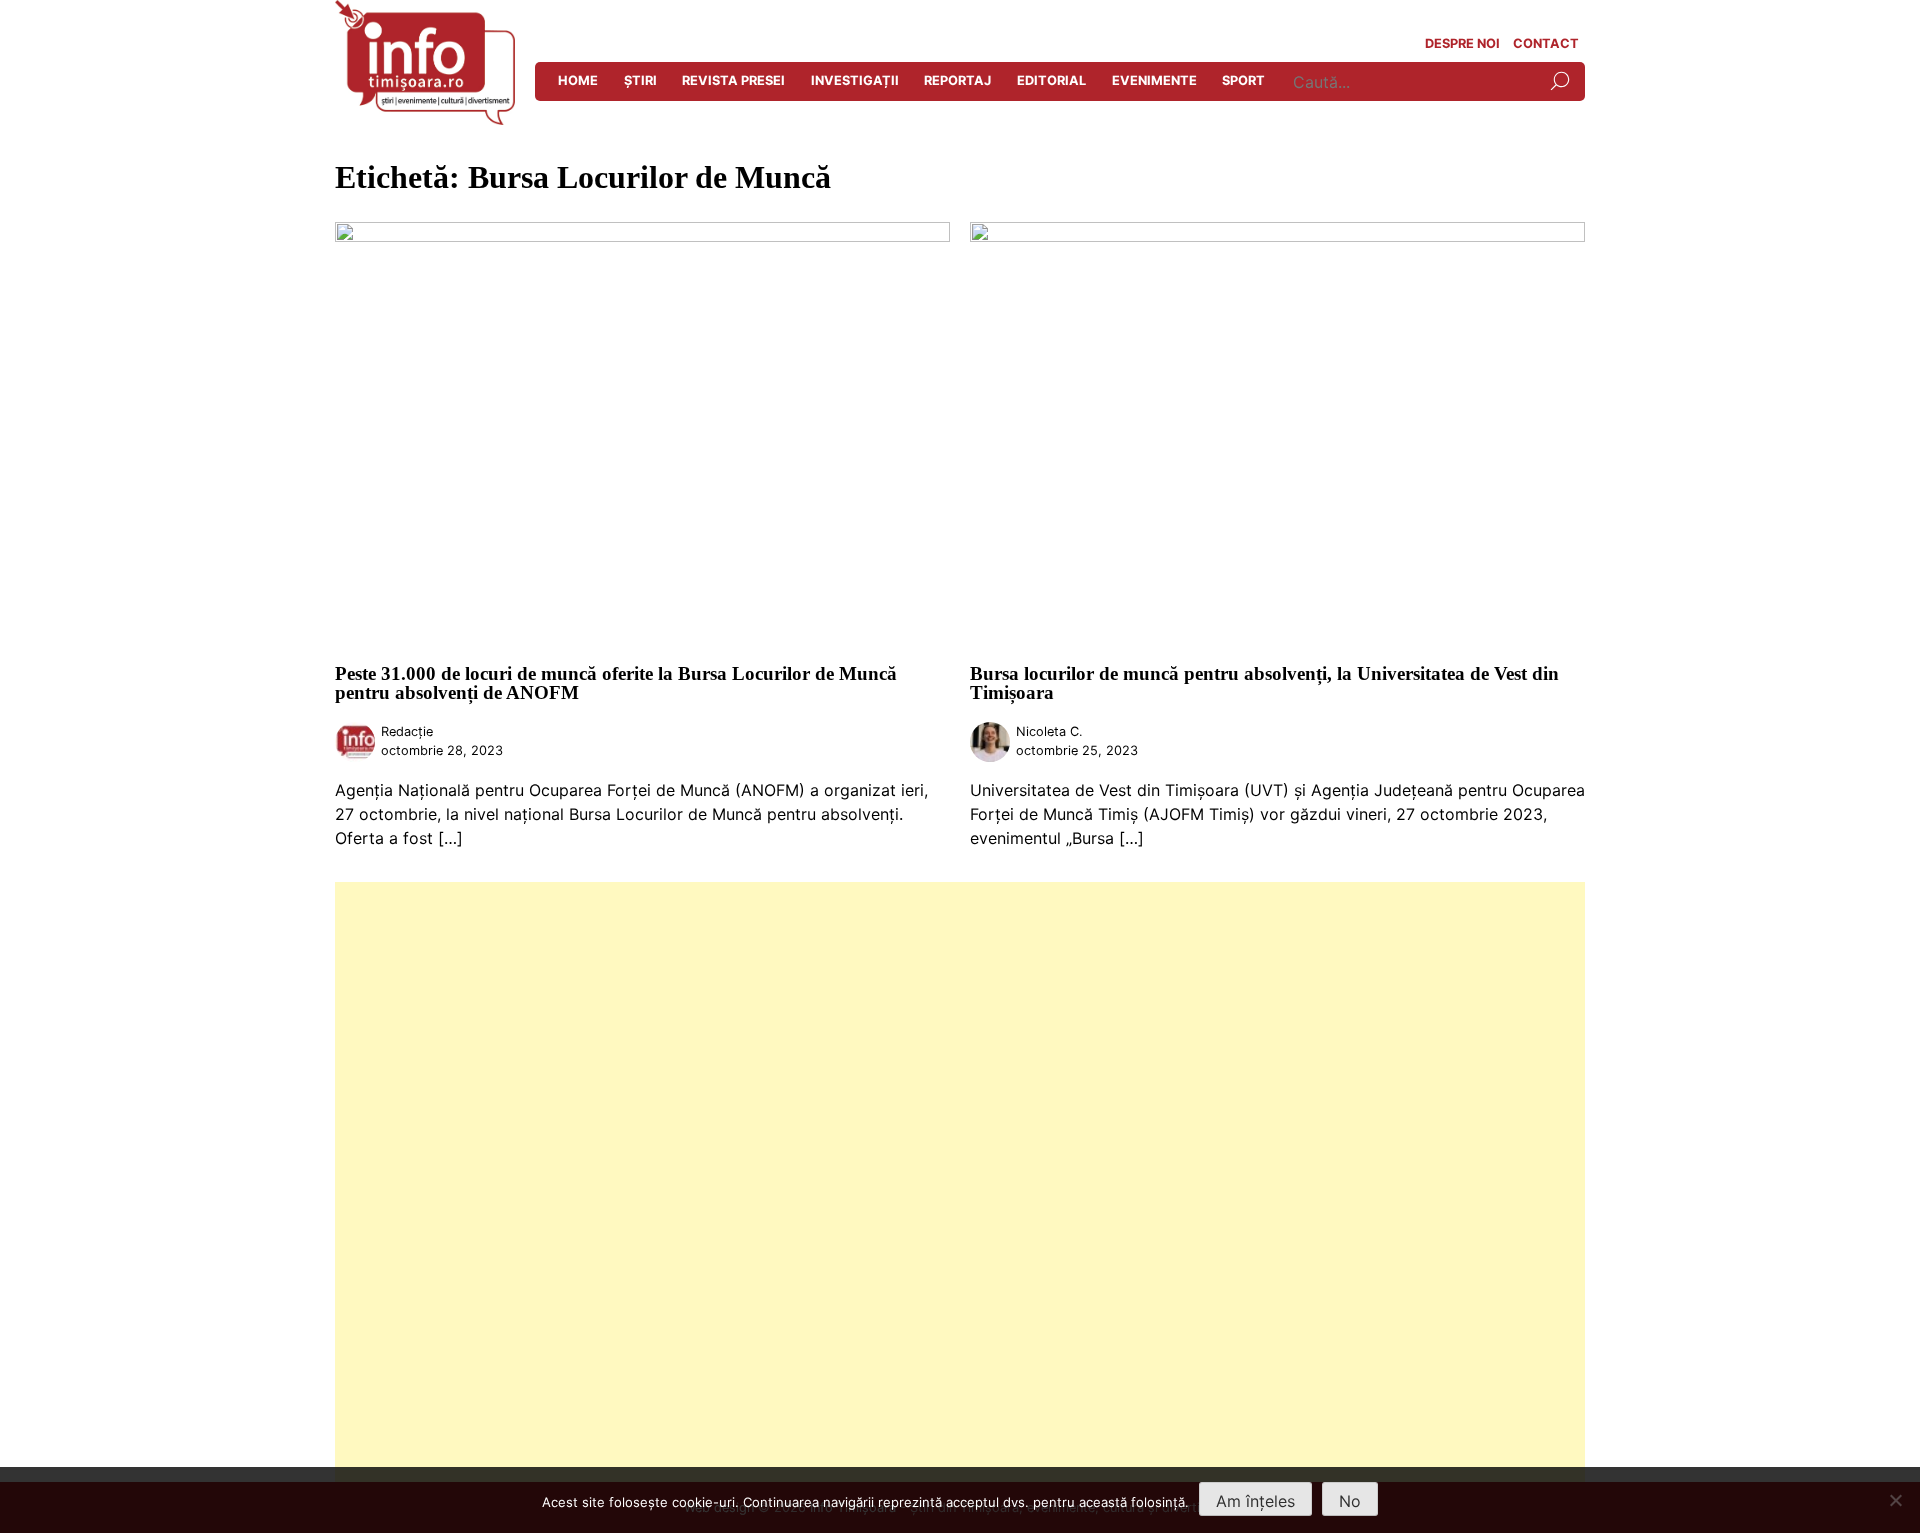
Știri (640, 80)
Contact (1546, 43)
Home (578, 80)
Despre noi (1462, 43)
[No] (1895, 1500)
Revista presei (733, 80)
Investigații (855, 80)
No (1350, 1501)
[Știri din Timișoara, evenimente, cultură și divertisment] (425, 119)
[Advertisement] (935, 1182)
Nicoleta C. (1049, 731)
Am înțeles (1255, 1501)
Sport (1243, 80)
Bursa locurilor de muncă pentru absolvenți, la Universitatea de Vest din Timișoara (1264, 683)
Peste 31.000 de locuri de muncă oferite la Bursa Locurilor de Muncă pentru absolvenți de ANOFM (616, 683)
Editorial (1051, 80)
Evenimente (1154, 80)
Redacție (407, 731)
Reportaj (957, 80)
